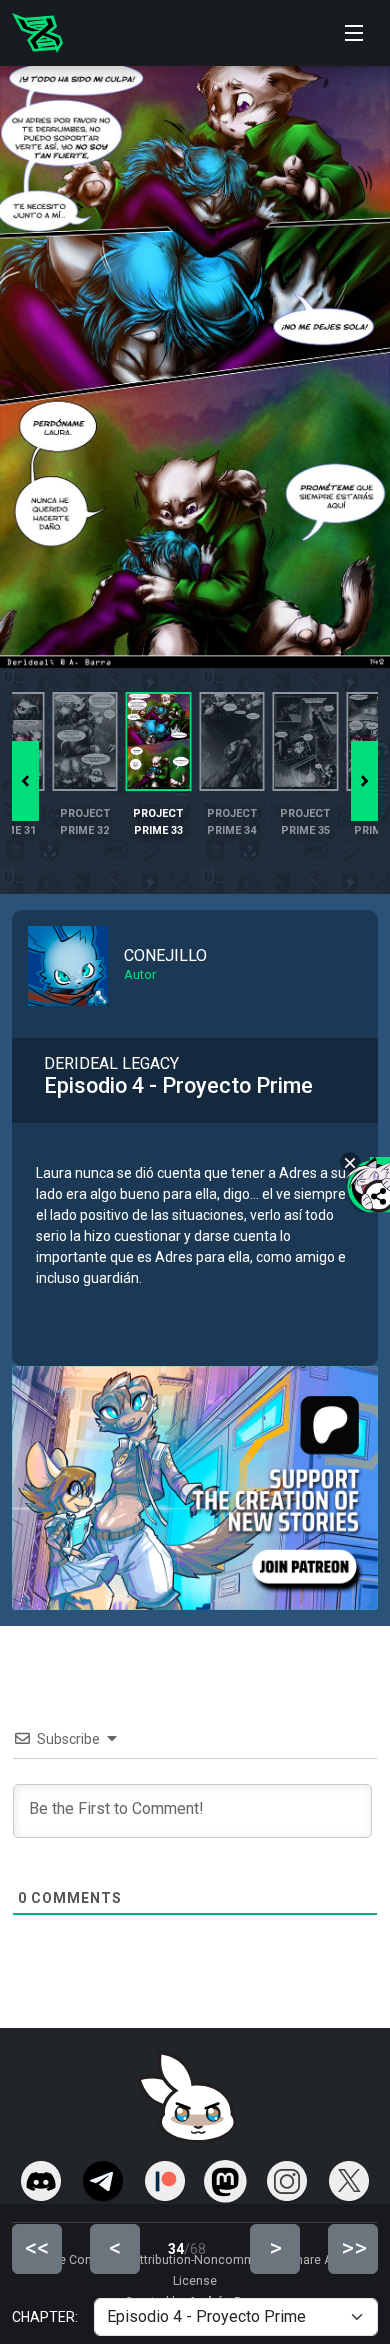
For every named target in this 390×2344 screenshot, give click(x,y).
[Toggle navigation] (354, 33)
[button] (364, 781)
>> (354, 2248)
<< (37, 2248)
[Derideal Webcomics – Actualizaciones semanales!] (37, 33)
